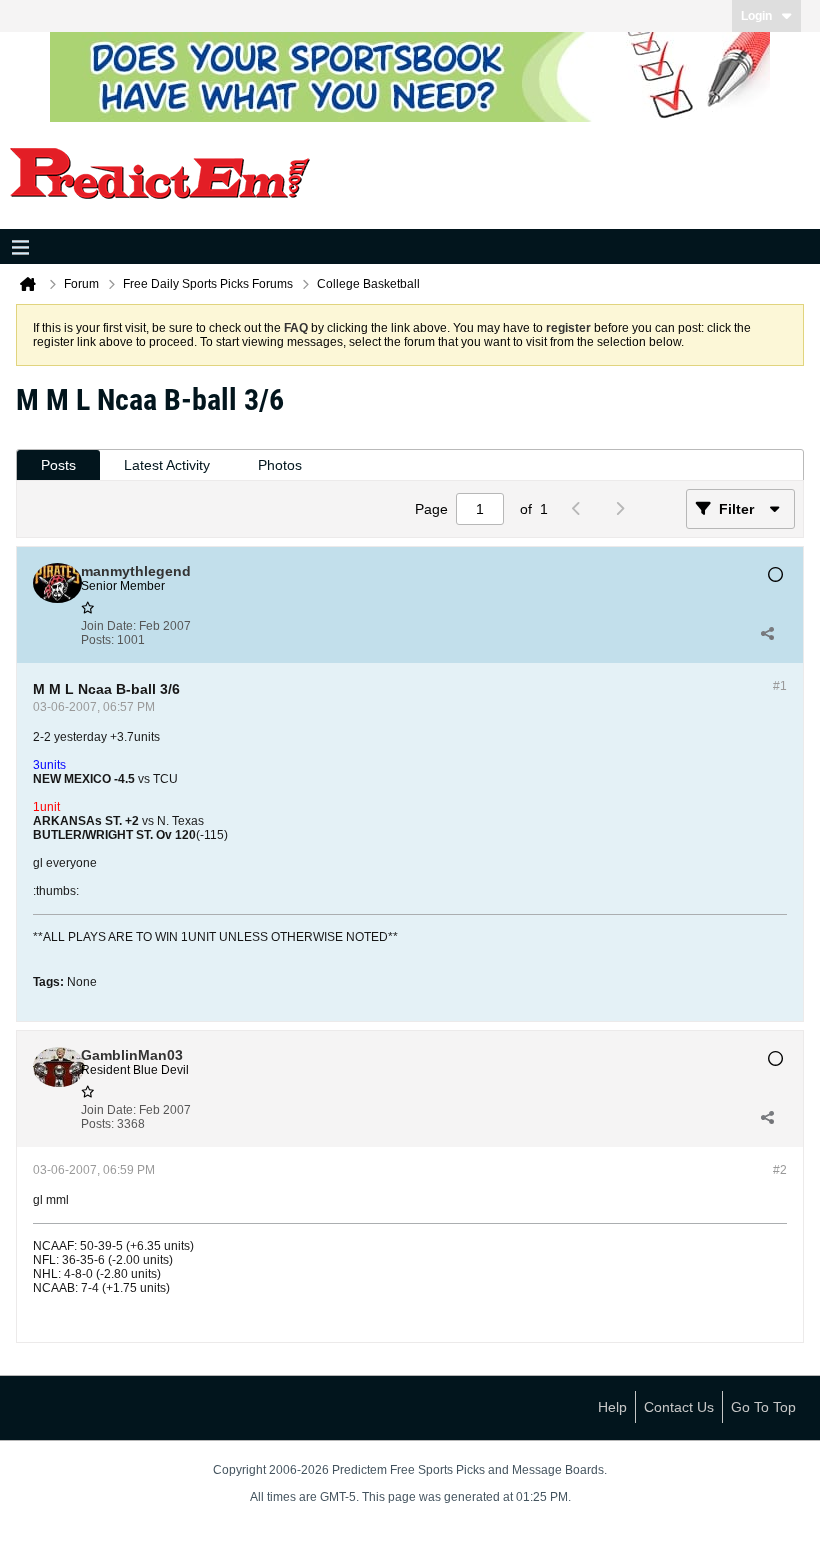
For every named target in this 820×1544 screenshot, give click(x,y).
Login (756, 16)
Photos (280, 465)
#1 (780, 686)
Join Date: (108, 626)
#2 (780, 1170)
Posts (58, 465)
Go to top (763, 1407)
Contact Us (679, 1407)
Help (612, 1407)
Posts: (97, 640)
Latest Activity (167, 465)
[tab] (58, 465)
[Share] (767, 633)
